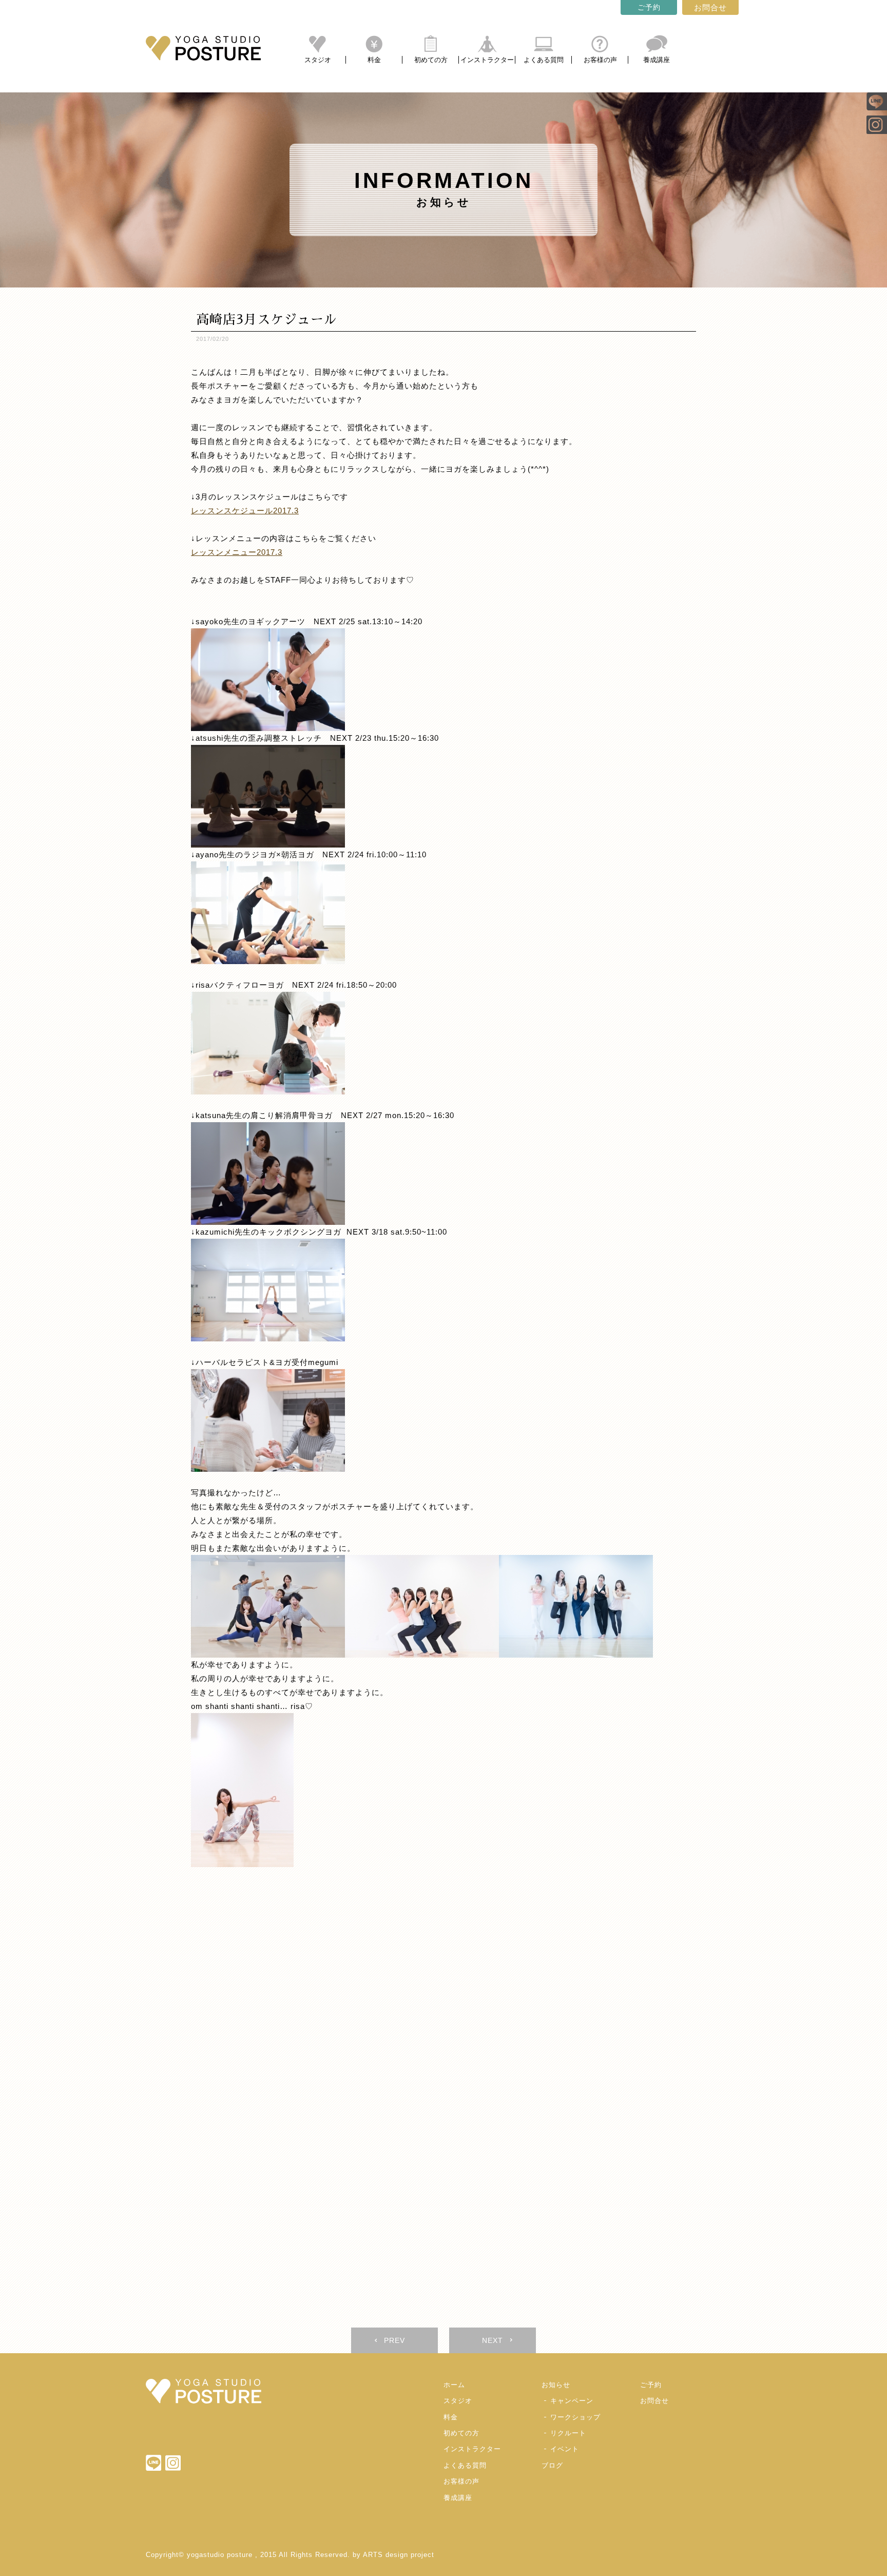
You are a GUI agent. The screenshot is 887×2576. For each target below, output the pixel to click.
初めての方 (431, 60)
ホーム (454, 2385)
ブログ (552, 2465)
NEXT (493, 2340)
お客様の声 (600, 60)
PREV (394, 2340)
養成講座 (657, 60)
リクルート (568, 2433)
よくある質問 (544, 60)
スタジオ (318, 60)
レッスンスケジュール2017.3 (245, 511)
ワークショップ (575, 2417)
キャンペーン (572, 2401)
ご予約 (649, 7)
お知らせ (556, 2385)
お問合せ (710, 7)
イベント (565, 2449)
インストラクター (487, 60)
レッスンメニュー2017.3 (237, 552)
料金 (374, 60)
